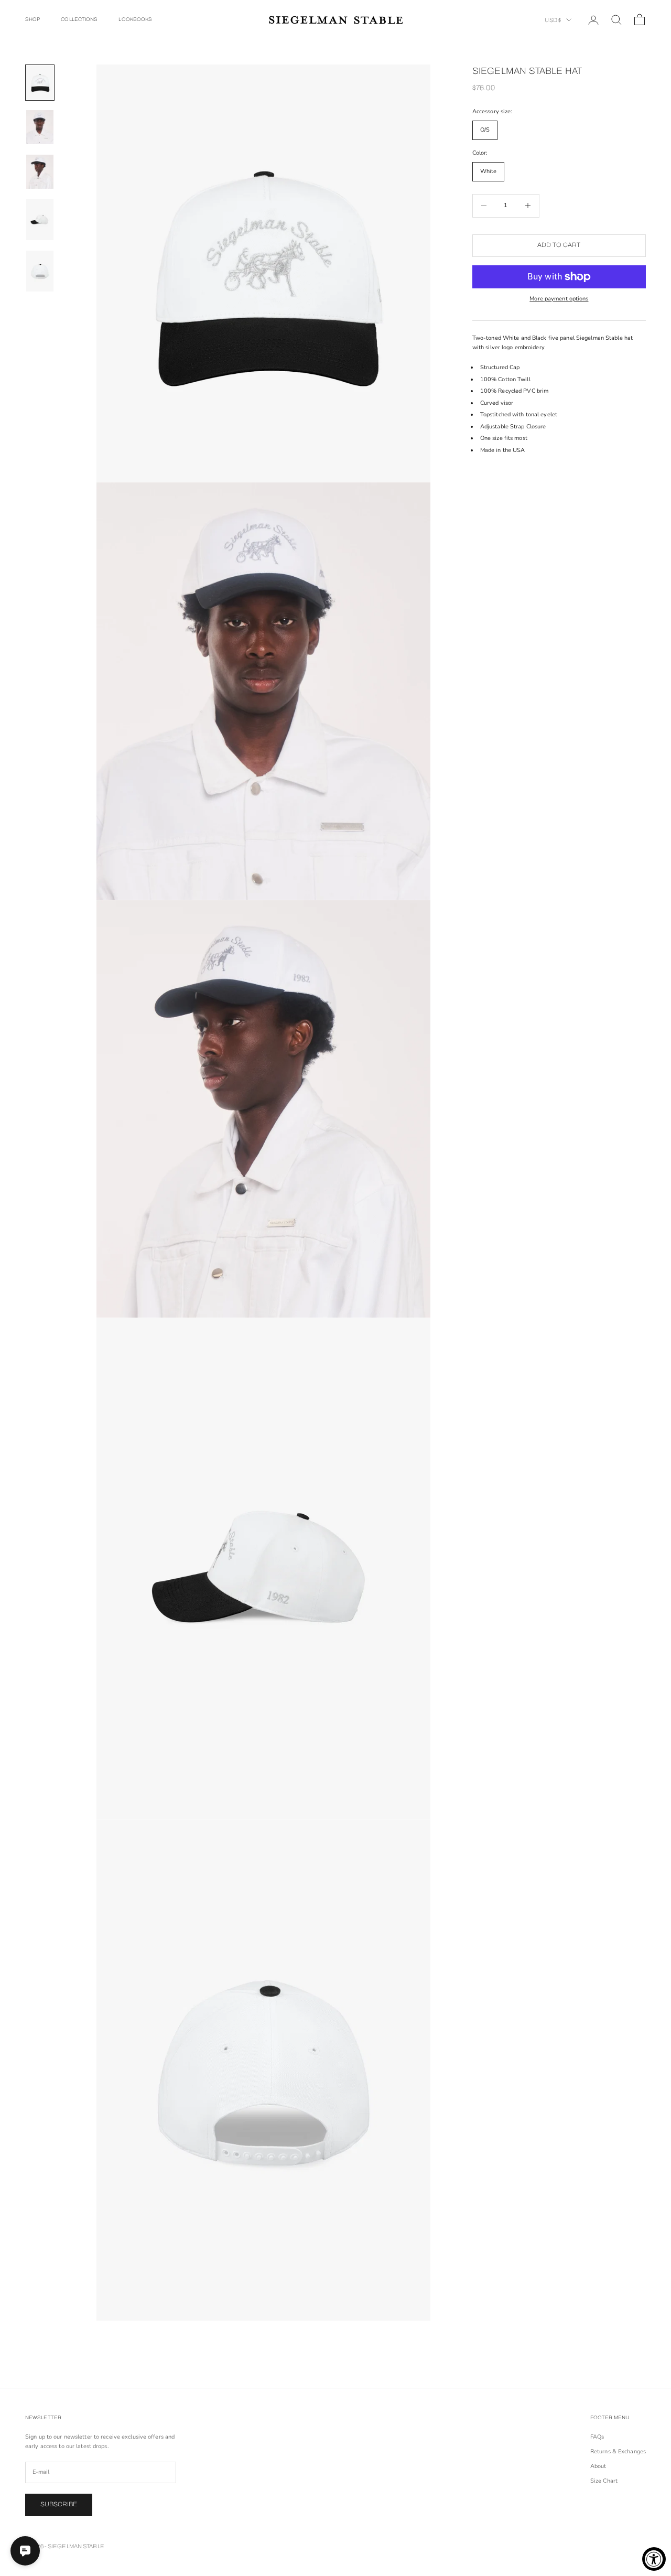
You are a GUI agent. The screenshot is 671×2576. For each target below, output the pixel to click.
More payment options (559, 299)
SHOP (33, 19)
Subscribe (59, 2504)
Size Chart (604, 2481)
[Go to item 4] (40, 220)
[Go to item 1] (40, 83)
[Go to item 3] (40, 172)
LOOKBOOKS (135, 19)
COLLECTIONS (79, 19)
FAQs (597, 2437)
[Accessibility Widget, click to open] (654, 2559)
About (598, 2466)
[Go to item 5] (40, 271)
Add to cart (559, 245)
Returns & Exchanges (618, 2451)
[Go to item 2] (40, 127)
